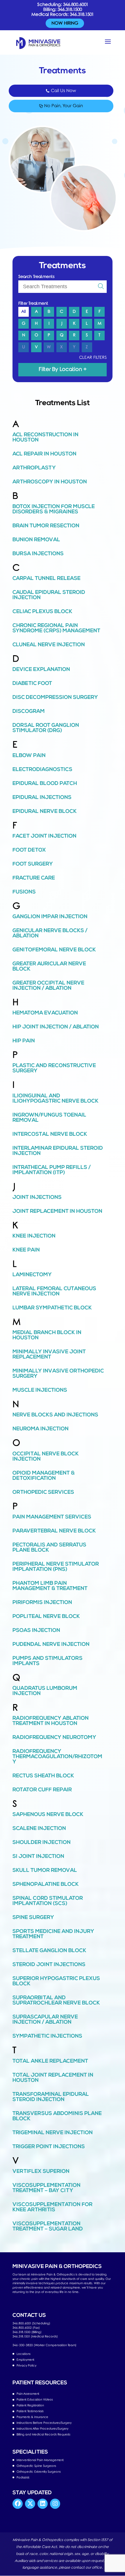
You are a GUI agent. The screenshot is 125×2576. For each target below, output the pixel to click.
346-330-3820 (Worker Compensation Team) (44, 2345)
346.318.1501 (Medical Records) (35, 2336)
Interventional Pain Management (40, 2460)
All (24, 312)
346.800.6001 (76, 5)
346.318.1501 (82, 15)
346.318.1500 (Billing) (27, 2332)
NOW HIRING (65, 23)
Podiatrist (23, 2478)
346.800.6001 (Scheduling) (31, 2323)
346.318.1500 (70, 10)
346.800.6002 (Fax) (26, 2328)
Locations (24, 2354)
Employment (25, 2360)
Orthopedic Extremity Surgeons (39, 2472)
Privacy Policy (26, 2366)
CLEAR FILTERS (93, 358)
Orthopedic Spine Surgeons (36, 2466)
